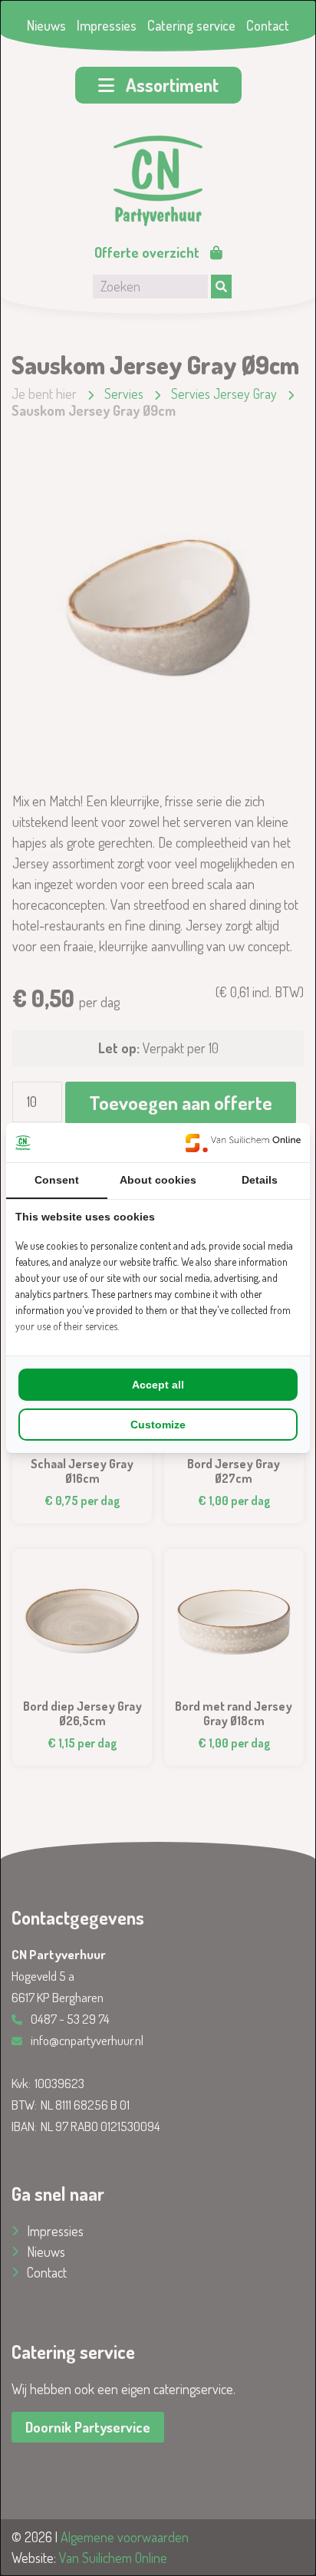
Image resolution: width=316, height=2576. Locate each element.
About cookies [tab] (158, 1180)
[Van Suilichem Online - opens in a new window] (243, 1143)
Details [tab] (260, 1180)
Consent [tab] (57, 1180)
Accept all (158, 1385)
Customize (158, 1425)
